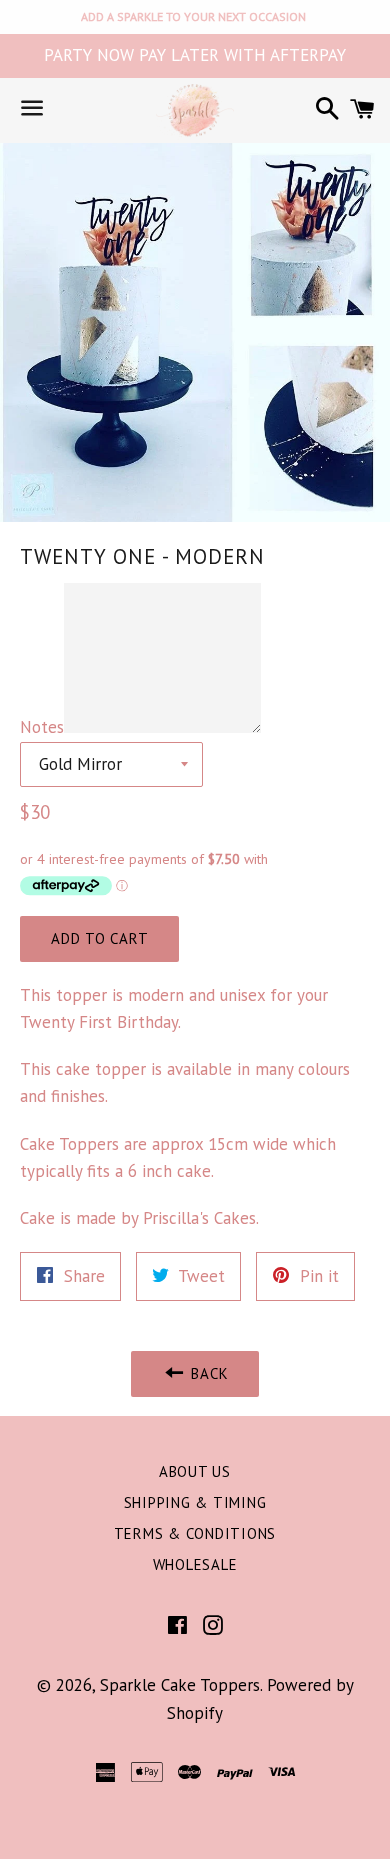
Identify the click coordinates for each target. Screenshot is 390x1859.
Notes (42, 727)
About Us (195, 1471)
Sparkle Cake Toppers (180, 1685)
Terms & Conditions (195, 1533)
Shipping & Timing (195, 1502)
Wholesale (195, 1564)
